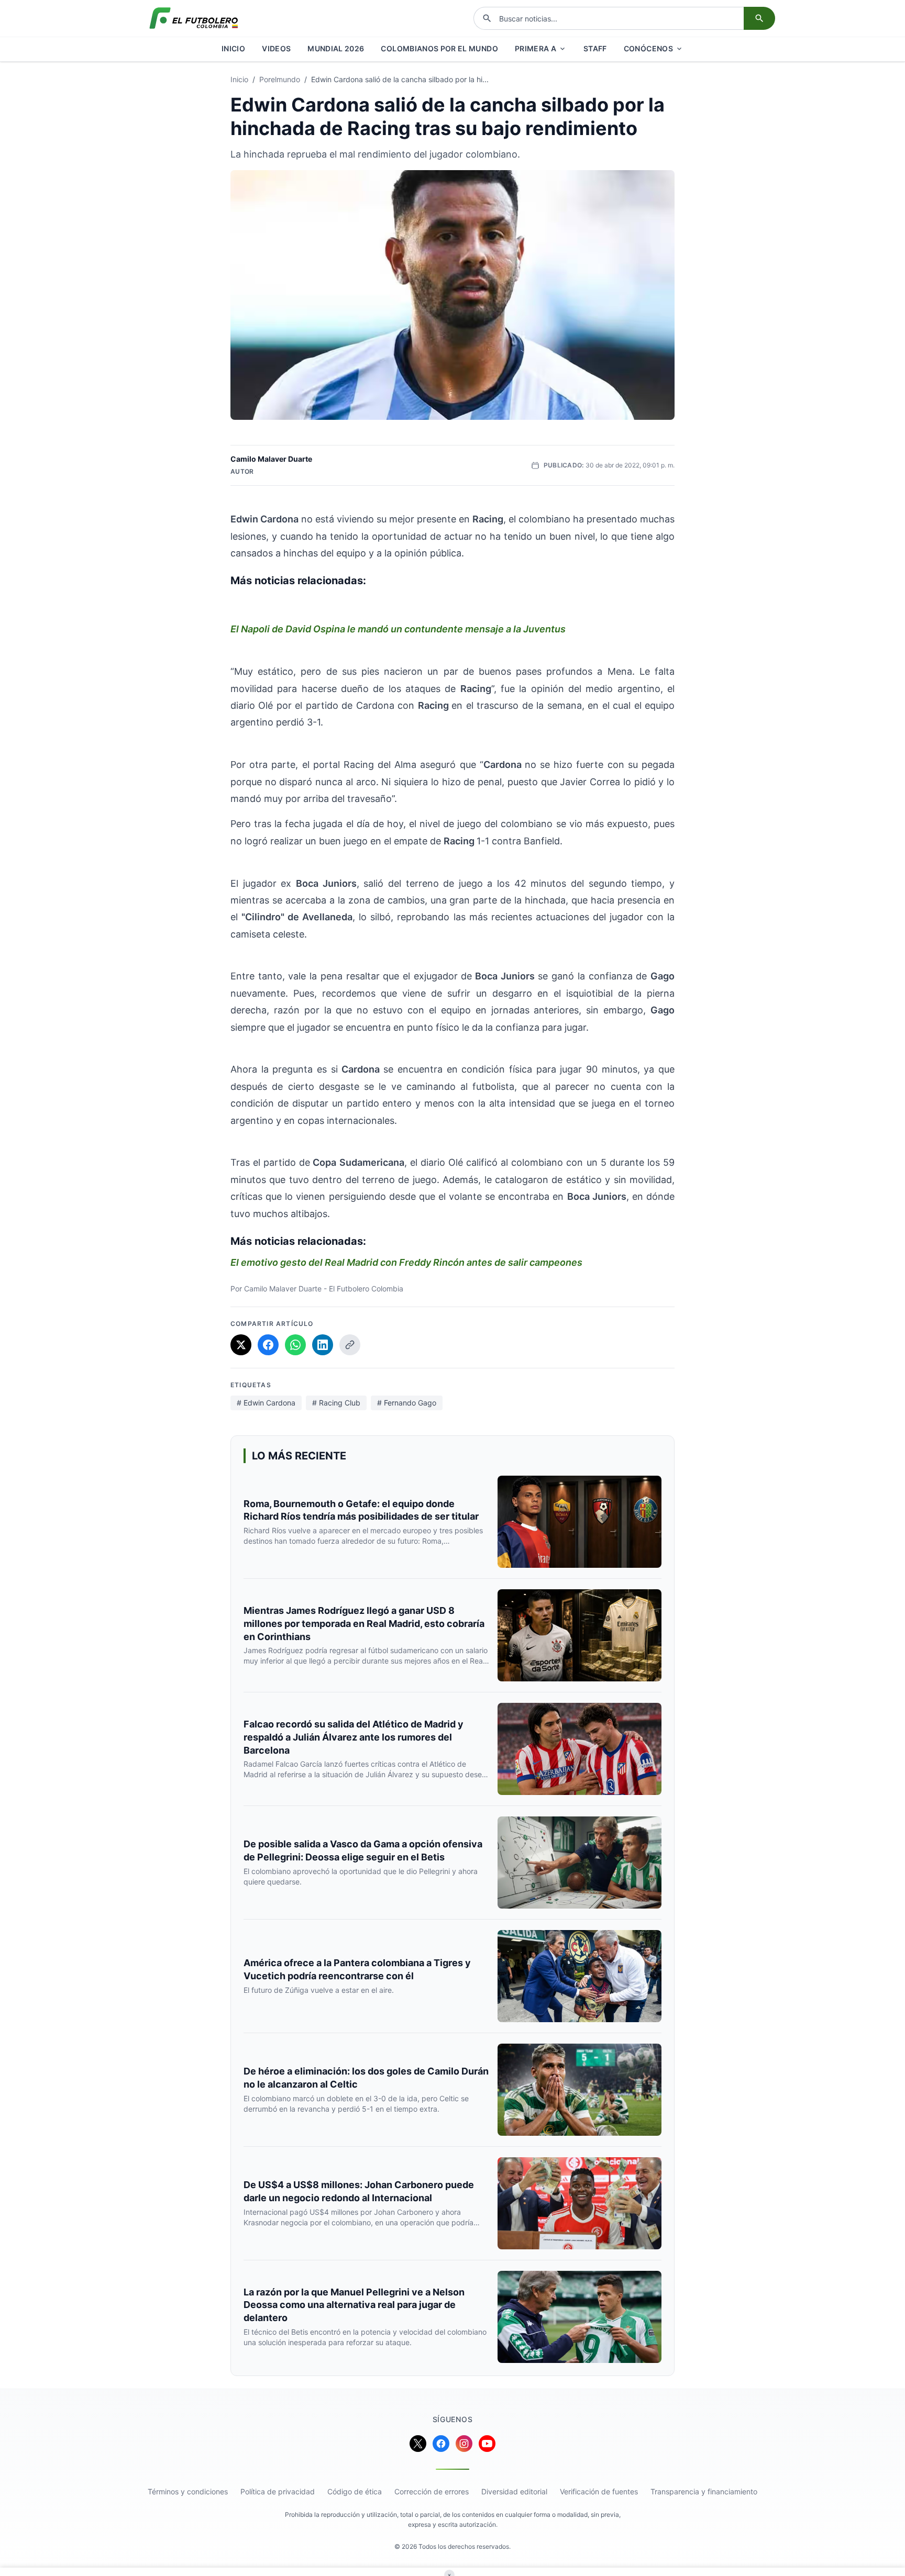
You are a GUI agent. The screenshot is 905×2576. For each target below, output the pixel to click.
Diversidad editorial (514, 2491)
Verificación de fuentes (599, 2491)
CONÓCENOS (648, 48)
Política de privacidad (278, 2491)
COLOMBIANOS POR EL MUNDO (439, 48)
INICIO (233, 48)
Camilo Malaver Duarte (271, 459)
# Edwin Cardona (266, 1403)
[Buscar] (759, 18)
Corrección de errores (432, 2491)
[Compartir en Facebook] (268, 1345)
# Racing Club (336, 1403)
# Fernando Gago (407, 1403)
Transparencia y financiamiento (704, 2491)
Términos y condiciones (188, 2491)
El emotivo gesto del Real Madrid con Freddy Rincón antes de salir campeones (406, 1262)
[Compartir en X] (241, 1345)
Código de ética (355, 2491)
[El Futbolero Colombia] (194, 18)
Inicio (239, 79)
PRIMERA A (536, 48)
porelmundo (280, 79)
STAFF (595, 48)
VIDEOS (276, 48)
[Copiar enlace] (350, 1345)
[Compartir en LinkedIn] (323, 1345)
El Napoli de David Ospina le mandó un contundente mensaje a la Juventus (398, 629)
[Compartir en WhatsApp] (295, 1345)
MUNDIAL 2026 (336, 48)
